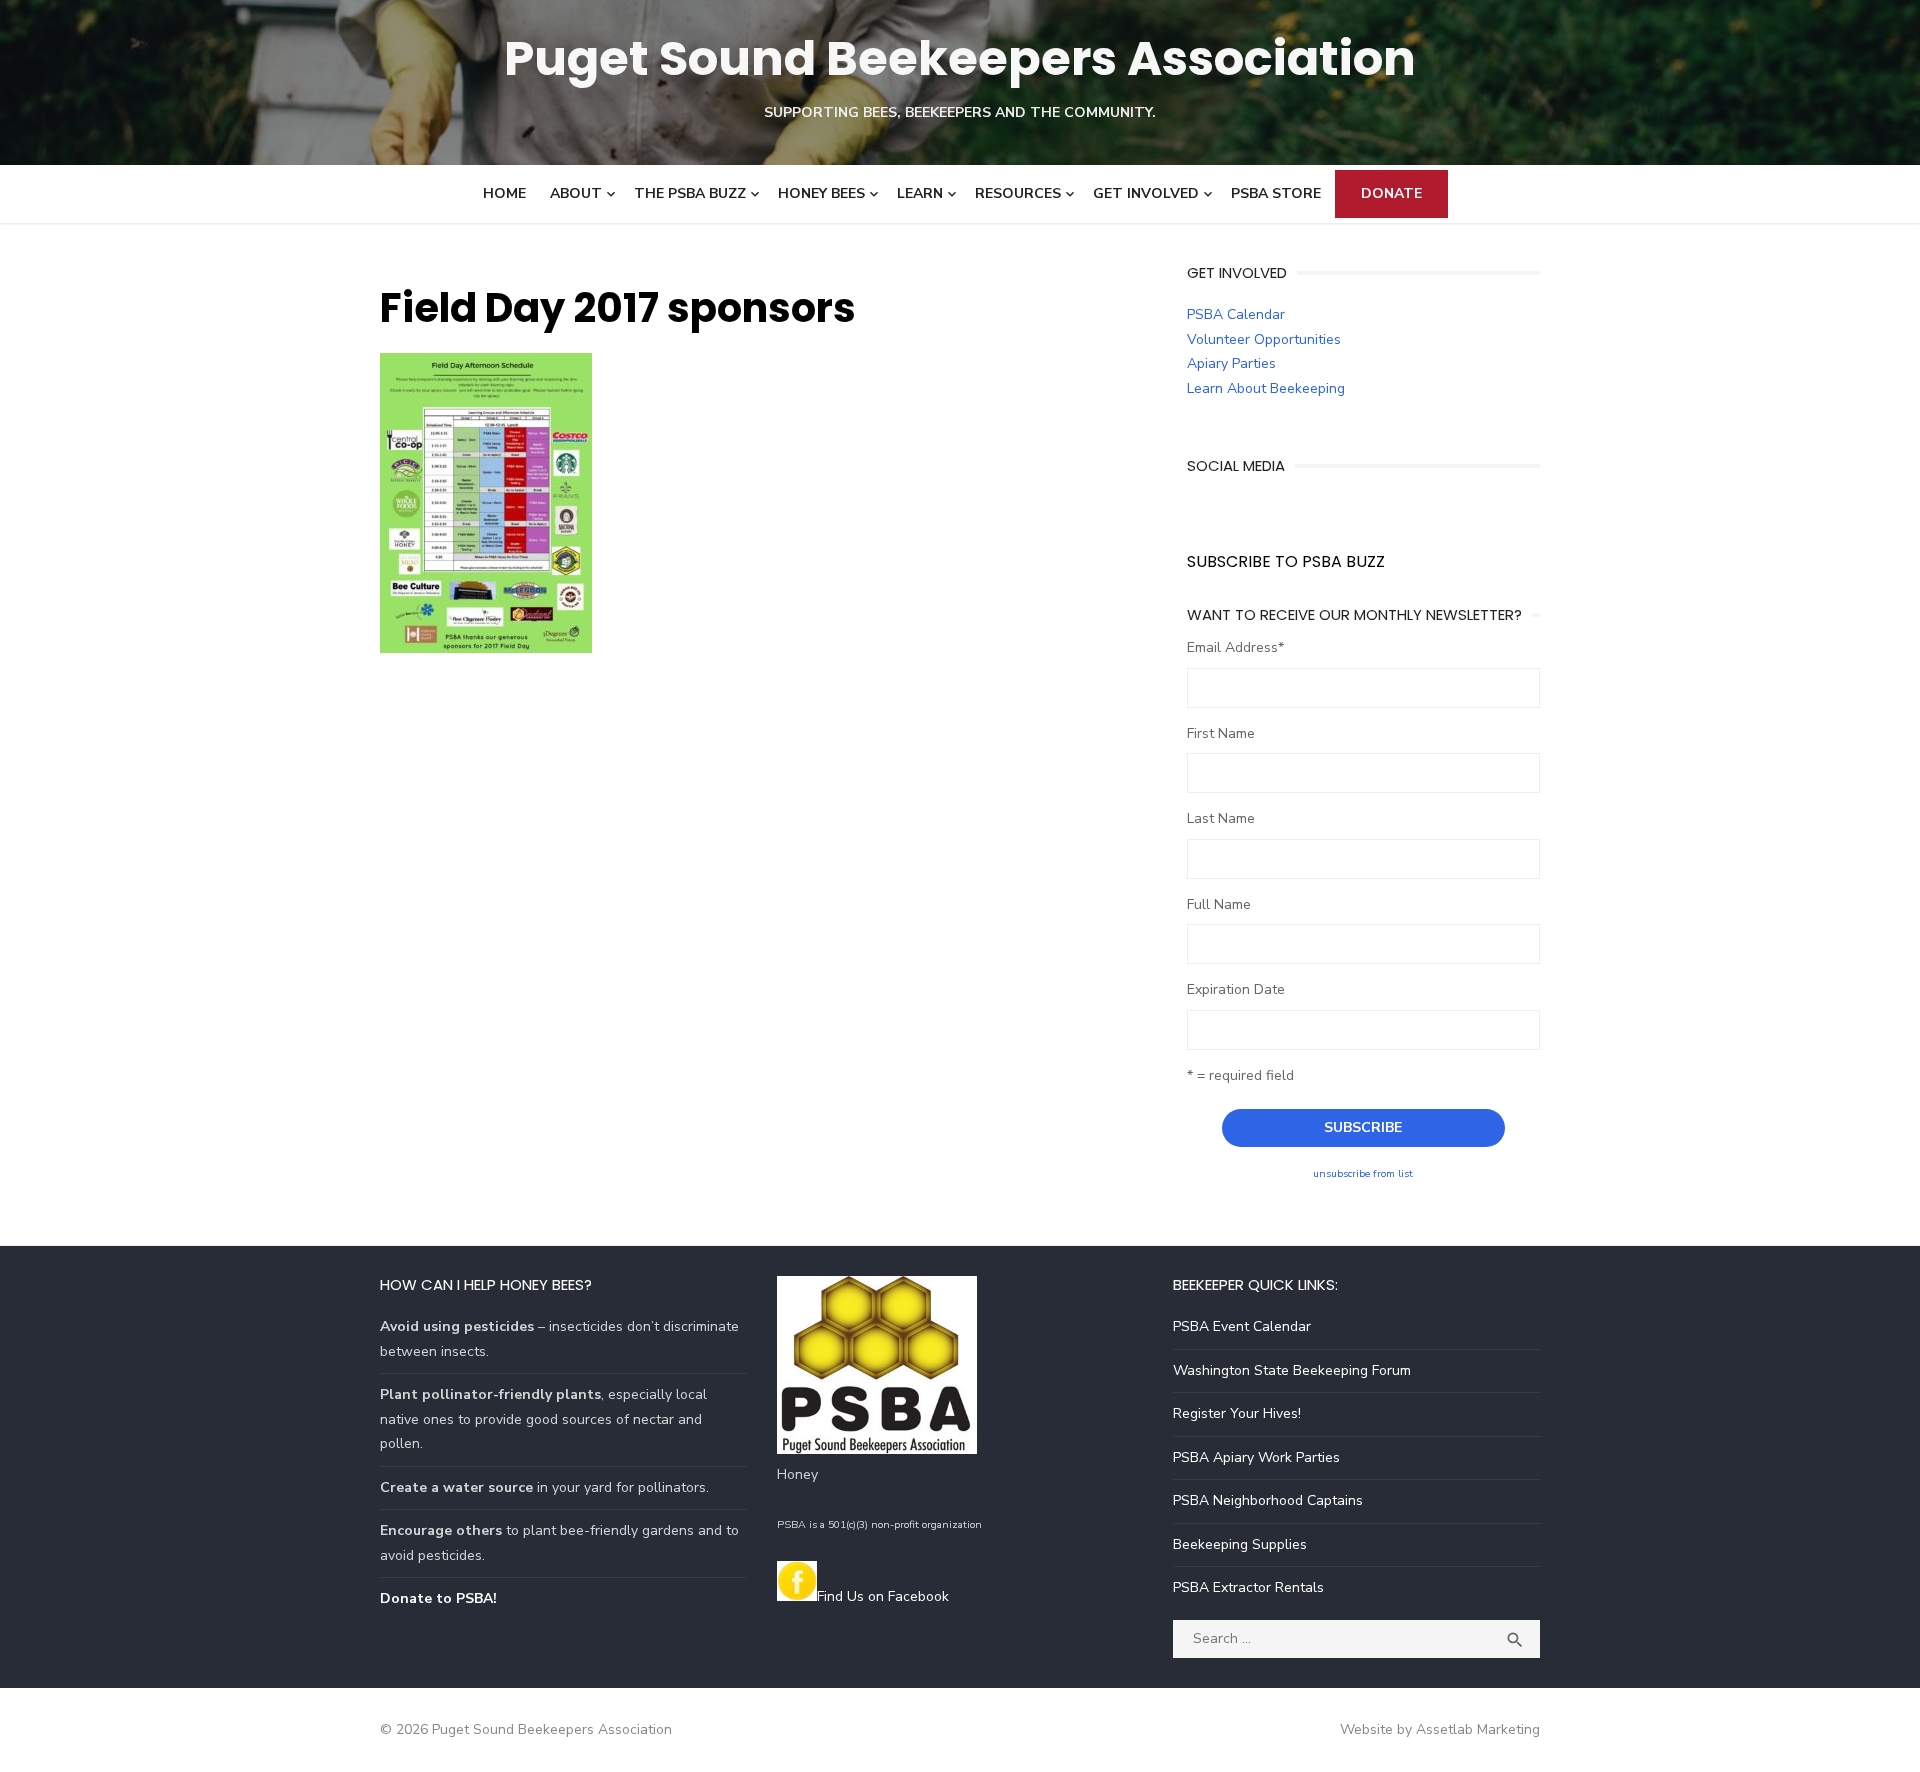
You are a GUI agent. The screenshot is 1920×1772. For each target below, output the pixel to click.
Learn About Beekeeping (1266, 388)
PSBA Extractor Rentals (1248, 1587)
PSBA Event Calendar (1242, 1326)
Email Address (1235, 647)
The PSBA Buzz (690, 193)
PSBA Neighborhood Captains (1268, 1500)
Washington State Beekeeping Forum (1292, 1370)
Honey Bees (821, 193)
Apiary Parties (1231, 363)
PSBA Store (1276, 193)
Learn (920, 193)
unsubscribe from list (1363, 1173)
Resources (1018, 193)
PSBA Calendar (1236, 314)
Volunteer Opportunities (1264, 339)
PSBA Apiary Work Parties (1256, 1457)
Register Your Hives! (1237, 1413)
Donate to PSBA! (438, 1598)
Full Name (1219, 904)
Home (504, 193)
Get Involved (1146, 193)
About (576, 193)
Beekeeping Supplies (1240, 1544)
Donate (1391, 193)
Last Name (1221, 818)
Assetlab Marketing (1478, 1729)
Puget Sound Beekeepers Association (960, 58)
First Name (1221, 733)
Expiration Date (1236, 989)
